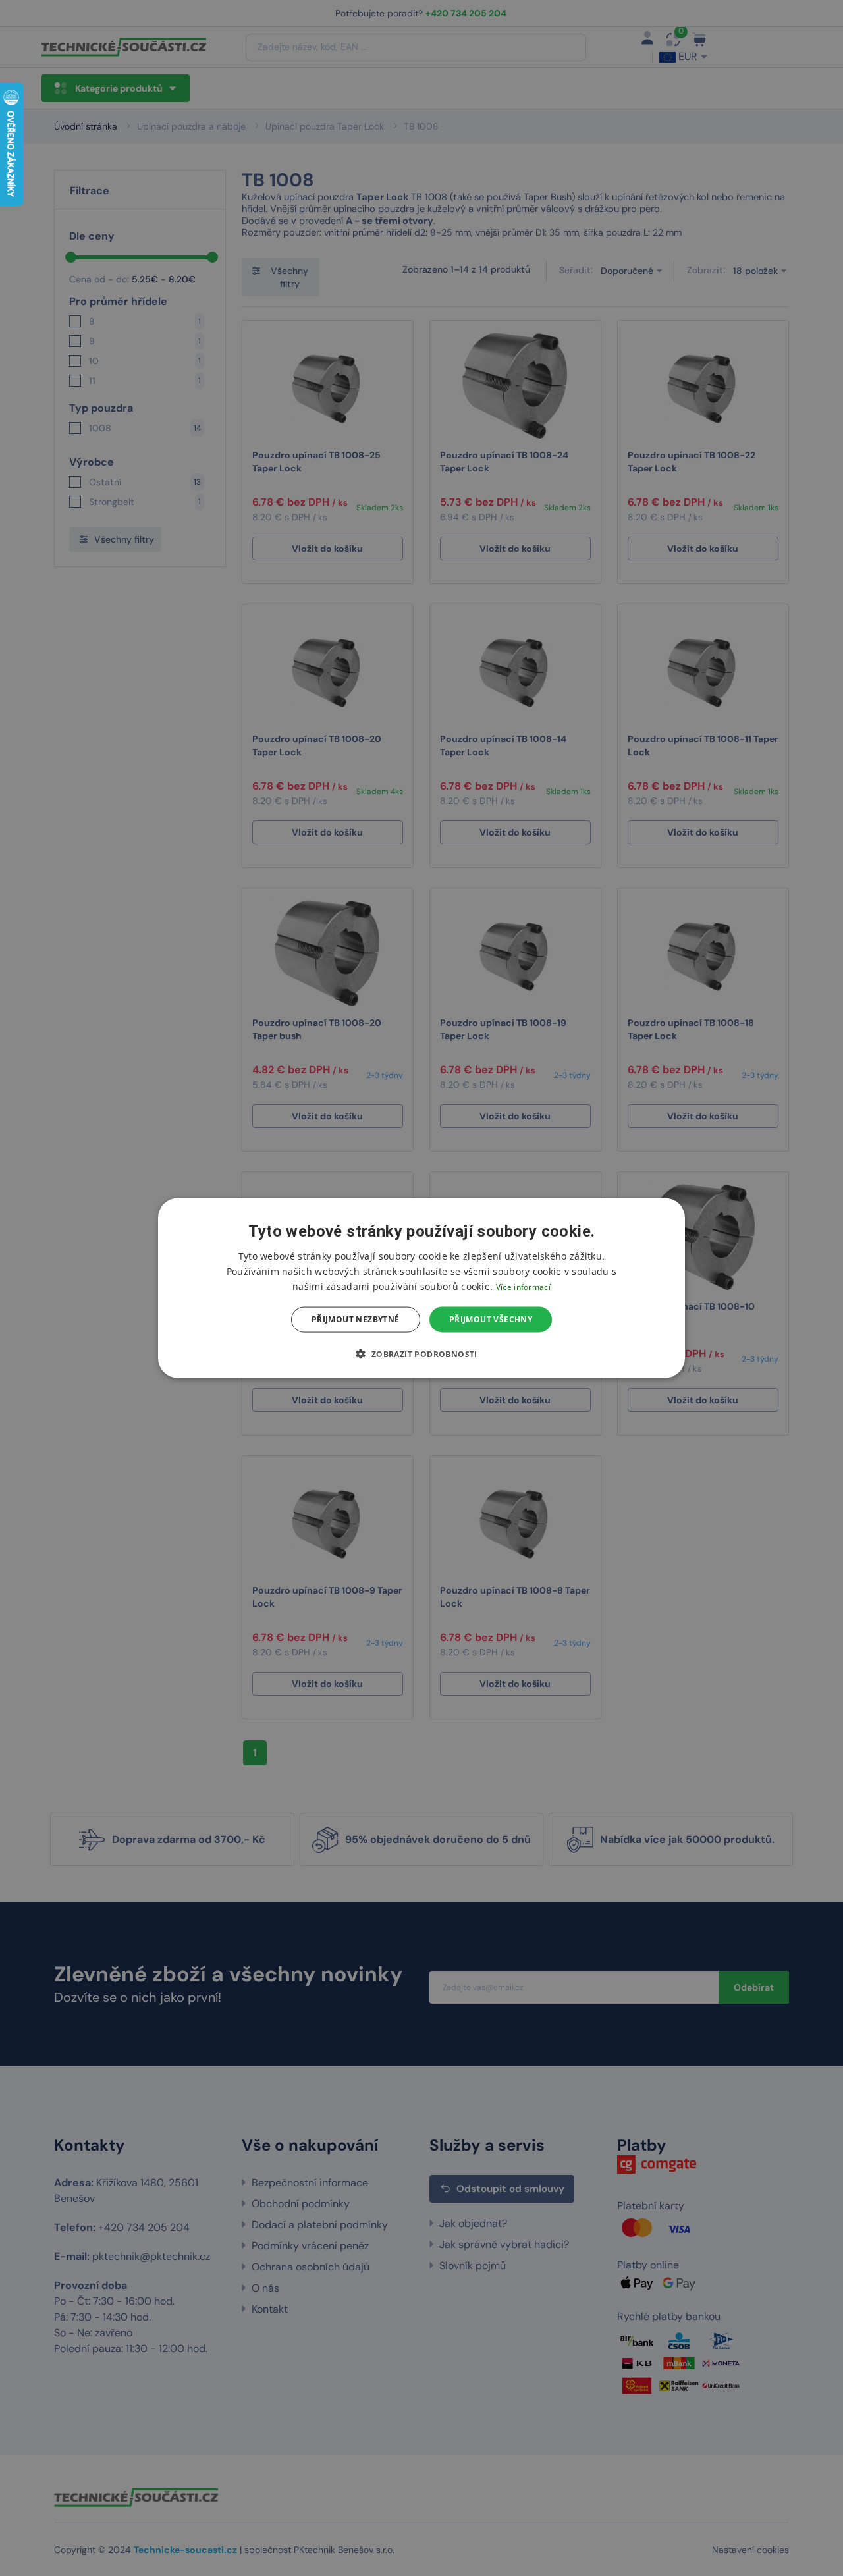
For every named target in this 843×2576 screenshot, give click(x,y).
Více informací (523, 1287)
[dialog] (421, 1288)
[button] (421, 1353)
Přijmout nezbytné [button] (356, 1319)
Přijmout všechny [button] (491, 1319)
